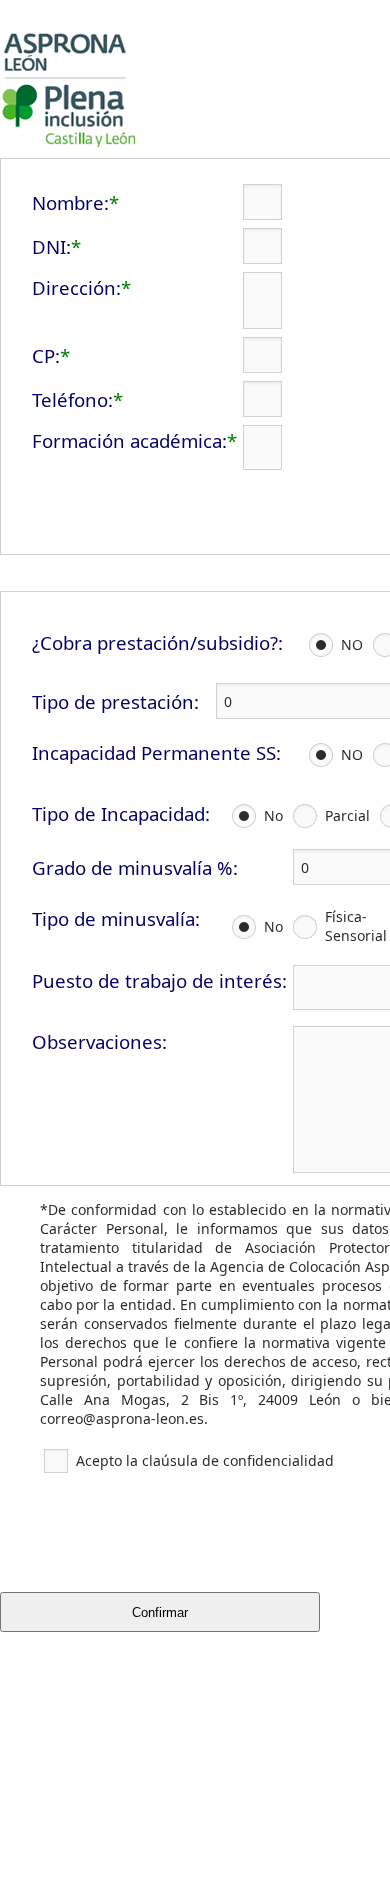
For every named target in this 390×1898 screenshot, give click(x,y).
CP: (46, 355)
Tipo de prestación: (115, 701)
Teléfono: (72, 399)
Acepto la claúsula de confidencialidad (205, 1460)
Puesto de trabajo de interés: (159, 980)
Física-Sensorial (356, 926)
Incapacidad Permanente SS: (156, 752)
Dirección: (76, 287)
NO (352, 644)
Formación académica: (129, 440)
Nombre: (70, 202)
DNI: (51, 246)
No (273, 815)
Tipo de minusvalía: (116, 918)
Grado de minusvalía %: (135, 867)
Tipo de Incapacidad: (121, 813)
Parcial (347, 815)
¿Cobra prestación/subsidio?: (157, 642)
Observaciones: (99, 1041)
